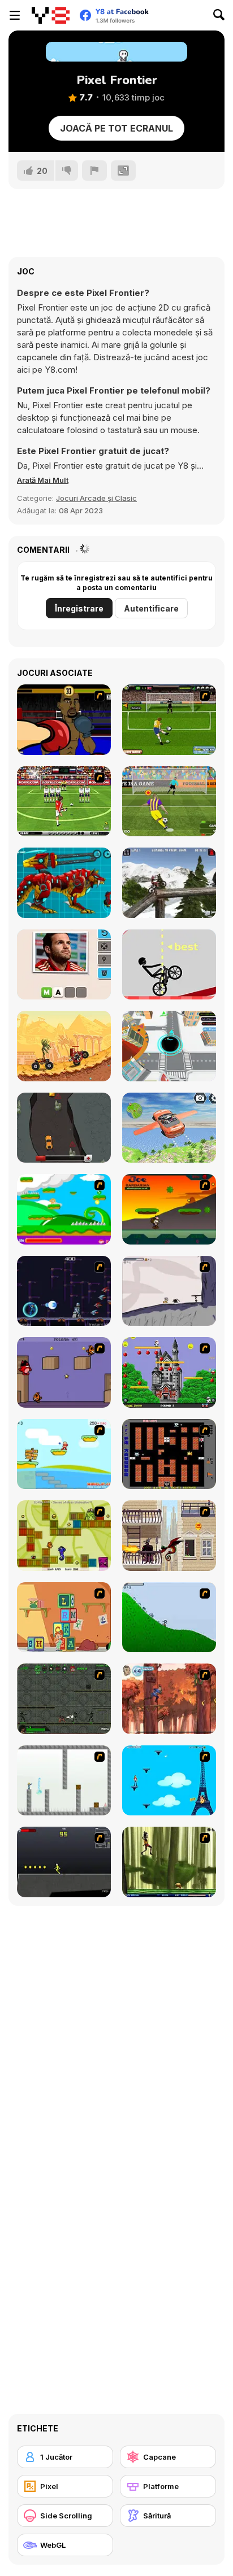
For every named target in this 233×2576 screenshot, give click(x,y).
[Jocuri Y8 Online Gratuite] (51, 15)
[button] (43, 480)
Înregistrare (79, 608)
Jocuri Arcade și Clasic (96, 498)
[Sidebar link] (15, 15)
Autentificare (151, 608)
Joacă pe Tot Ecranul (116, 128)
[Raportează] (94, 171)
